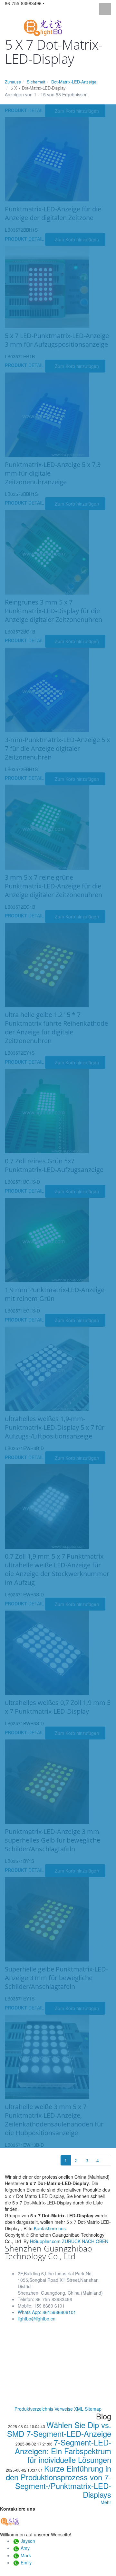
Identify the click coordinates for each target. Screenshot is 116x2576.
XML (79, 2409)
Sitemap (93, 2409)
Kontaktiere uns (50, 2228)
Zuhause (13, 82)
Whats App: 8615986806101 (47, 2312)
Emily (26, 2562)
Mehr (106, 2502)
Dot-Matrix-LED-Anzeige (74, 82)
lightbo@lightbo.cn (37, 2319)
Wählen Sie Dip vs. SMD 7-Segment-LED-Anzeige (59, 2429)
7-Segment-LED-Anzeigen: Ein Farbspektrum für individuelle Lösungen (63, 2451)
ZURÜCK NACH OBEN (85, 2241)
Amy (25, 2548)
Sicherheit (36, 82)
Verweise (64, 2409)
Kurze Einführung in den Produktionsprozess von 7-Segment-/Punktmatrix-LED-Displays (58, 2481)
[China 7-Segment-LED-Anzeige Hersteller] (43, 27)
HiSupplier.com (45, 2241)
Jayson (28, 2541)
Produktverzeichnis (34, 2409)
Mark (26, 2555)
